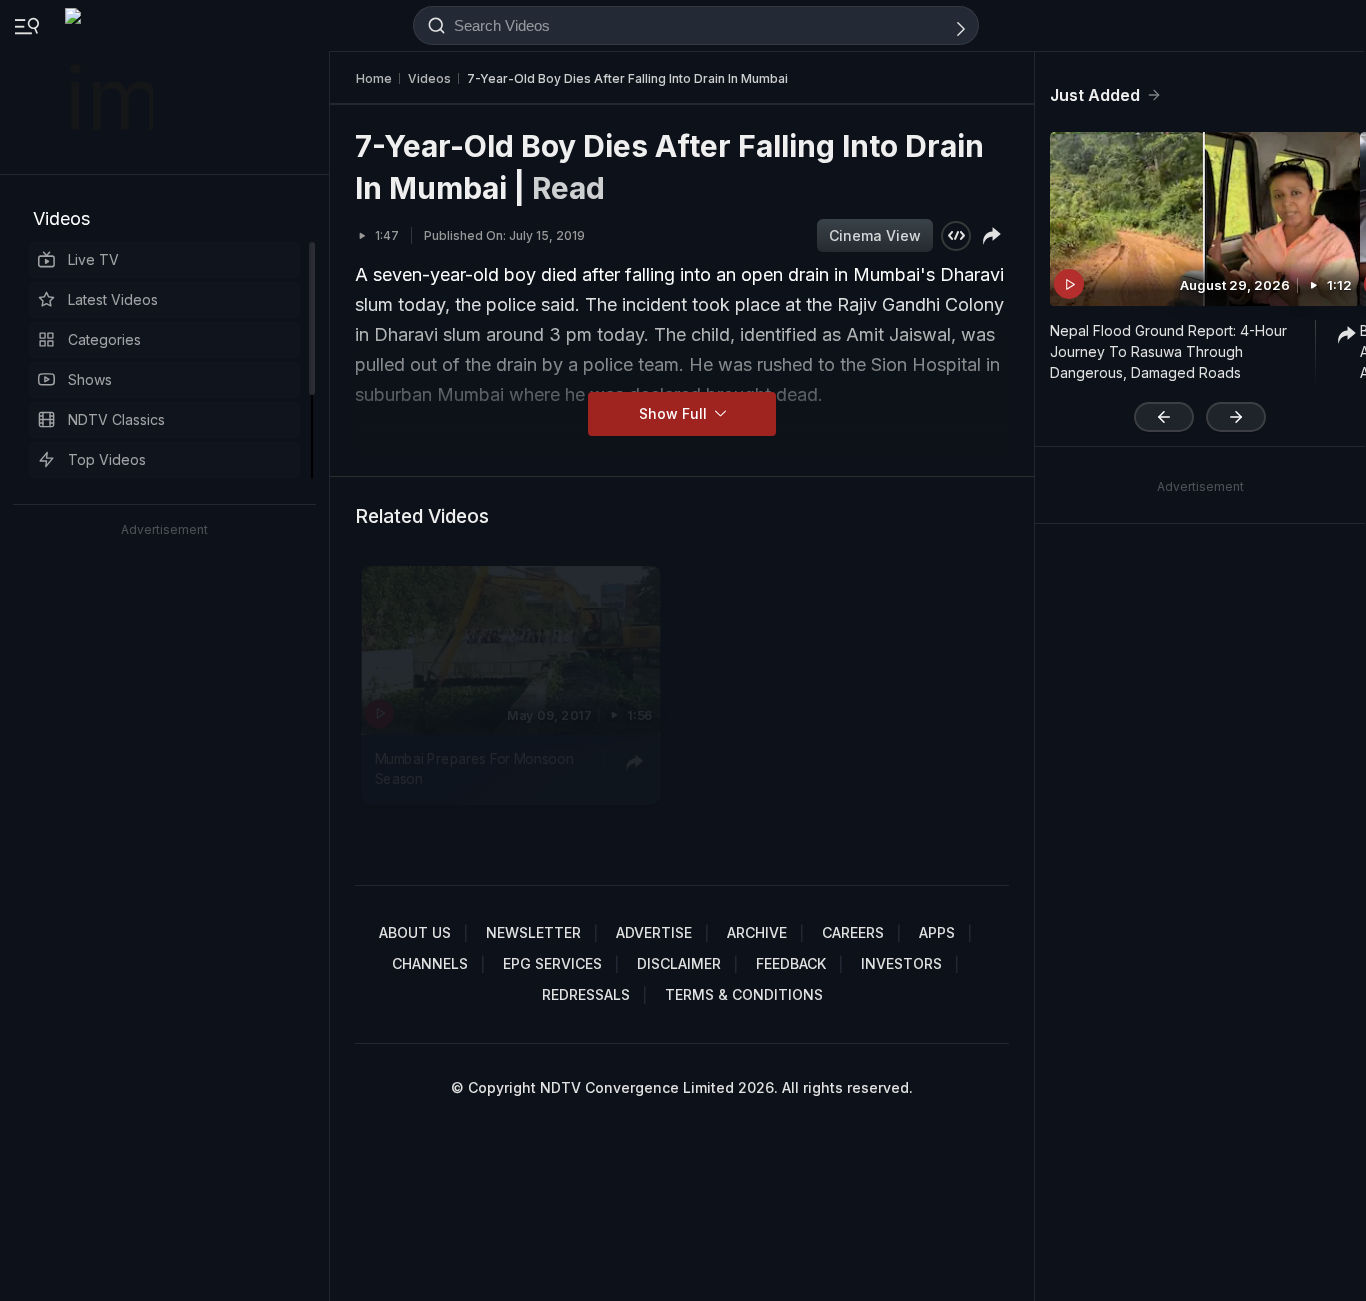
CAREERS (853, 932)
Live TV (93, 259)
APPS (937, 932)
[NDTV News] (111, 87)
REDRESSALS (586, 994)
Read (568, 188)
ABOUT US (415, 932)
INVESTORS (901, 963)
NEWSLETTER (533, 932)
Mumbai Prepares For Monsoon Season (474, 768)
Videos (61, 218)
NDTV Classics (116, 419)
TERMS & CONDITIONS (744, 994)
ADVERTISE (654, 932)
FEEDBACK (791, 963)
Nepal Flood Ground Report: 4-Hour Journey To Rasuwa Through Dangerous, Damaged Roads (1168, 351)
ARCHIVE (757, 932)
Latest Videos (113, 299)
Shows (90, 379)
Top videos (107, 459)
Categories (104, 339)
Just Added (1095, 95)
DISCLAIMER (679, 963)
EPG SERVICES (552, 963)
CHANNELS (430, 963)
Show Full (675, 413)
